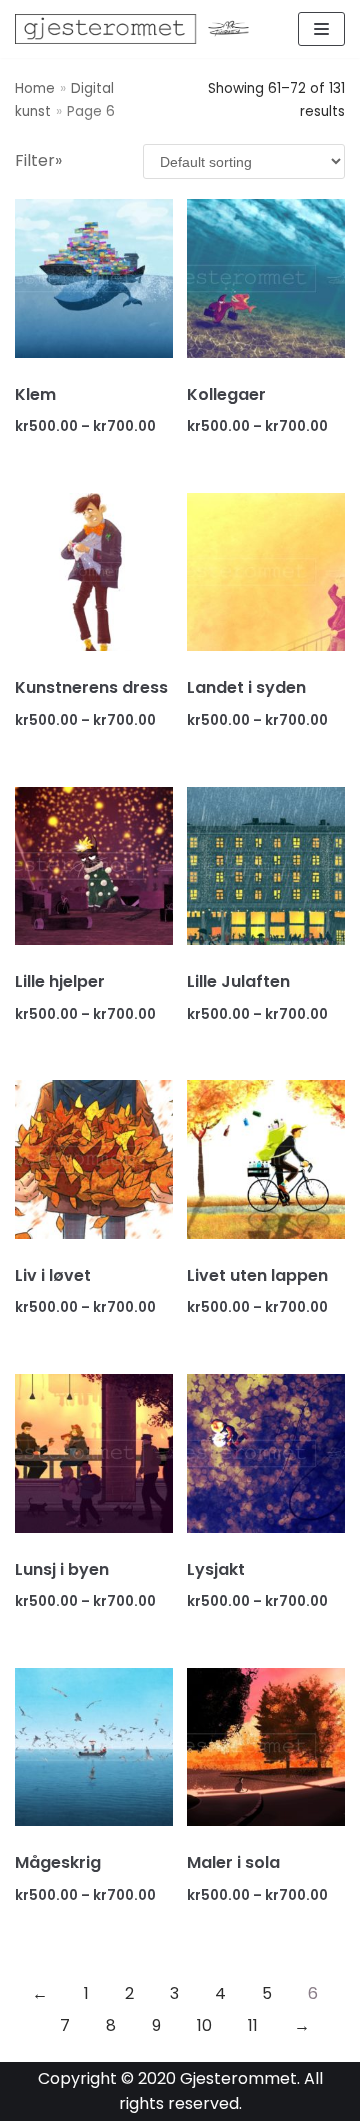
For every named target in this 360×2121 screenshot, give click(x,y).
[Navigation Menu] (321, 29)
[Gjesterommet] (140, 29)
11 (253, 2025)
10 (204, 2025)
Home (35, 88)
